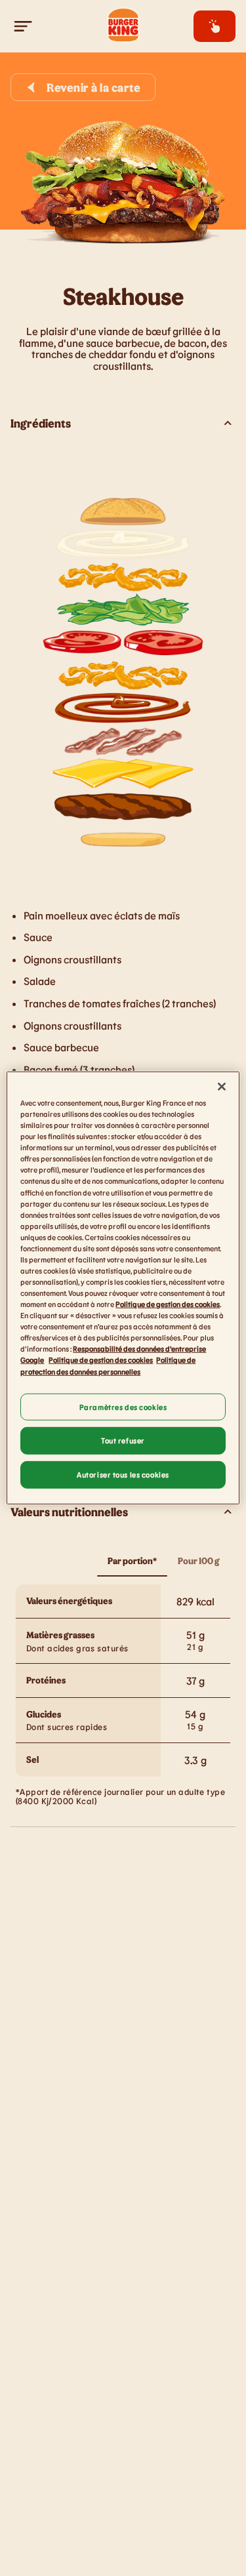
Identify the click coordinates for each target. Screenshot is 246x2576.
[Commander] (215, 26)
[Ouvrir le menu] (24, 26)
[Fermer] (222, 1087)
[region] (123, 1288)
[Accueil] (123, 26)
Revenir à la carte (93, 87)
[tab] (132, 1561)
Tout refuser (123, 1440)
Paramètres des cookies (123, 1406)
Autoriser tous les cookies (123, 1475)
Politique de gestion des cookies (168, 1304)
